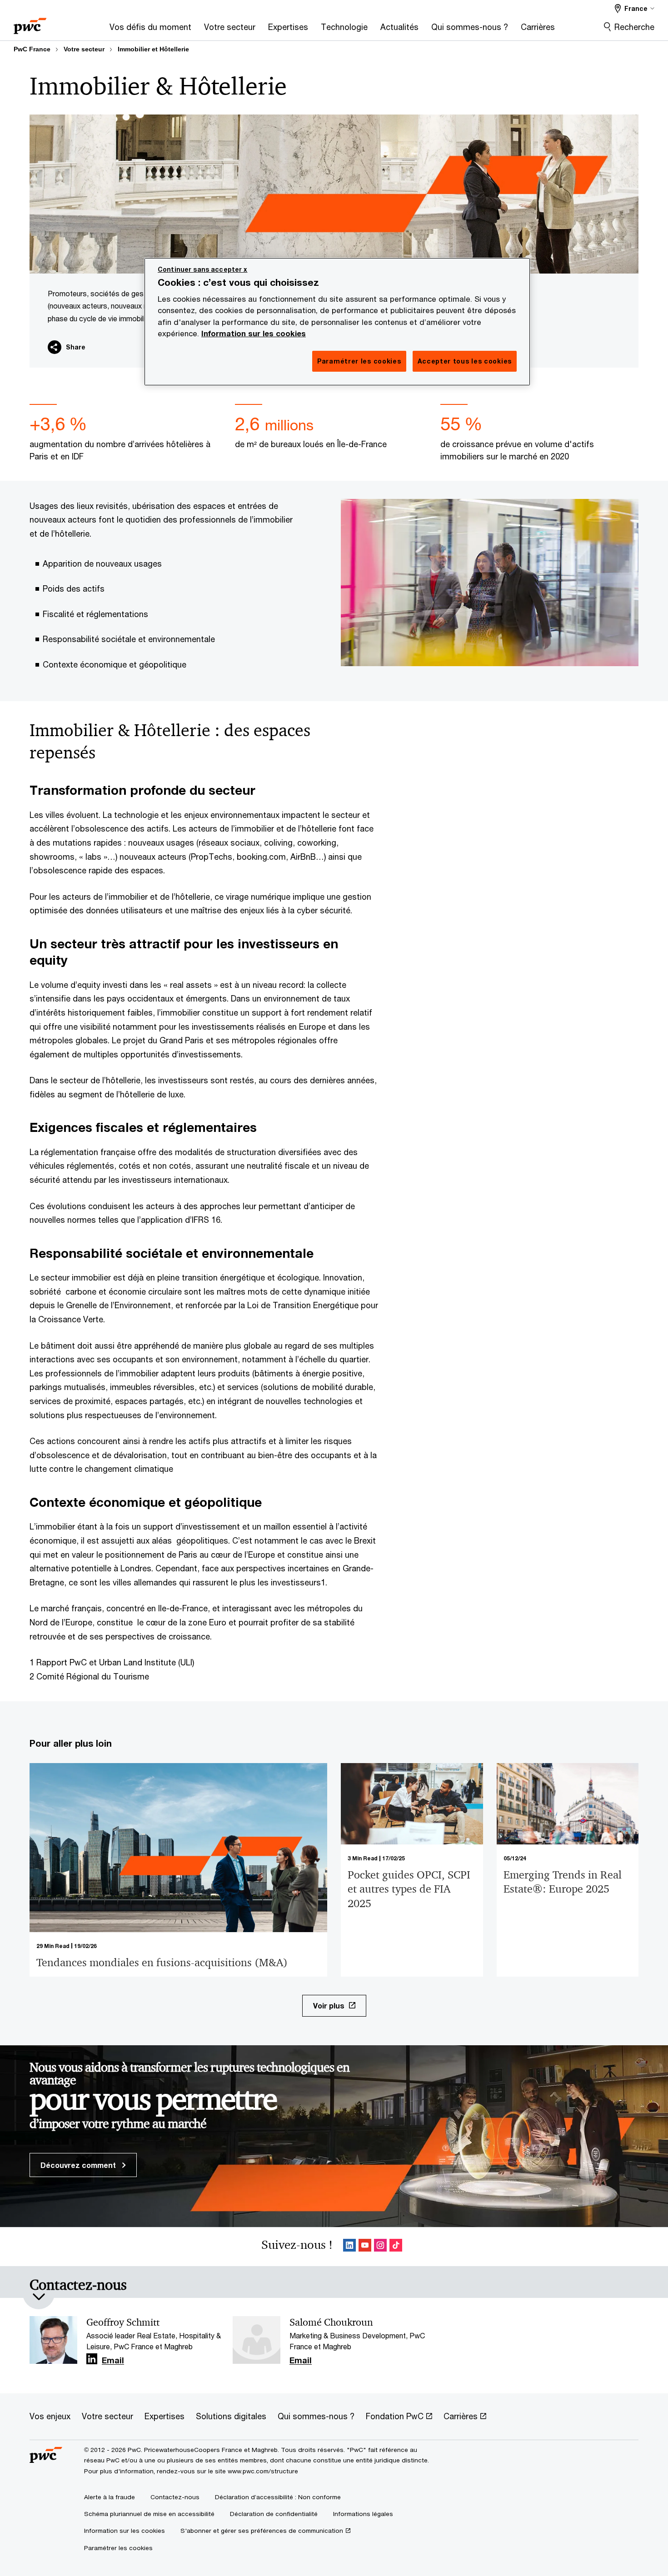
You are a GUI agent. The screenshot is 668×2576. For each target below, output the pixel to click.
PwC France (32, 49)
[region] (337, 322)
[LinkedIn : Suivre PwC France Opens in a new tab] (349, 2247)
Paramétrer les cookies (118, 2548)
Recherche (634, 27)
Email (113, 2361)
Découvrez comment (79, 2165)
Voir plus (329, 2005)
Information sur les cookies (254, 334)
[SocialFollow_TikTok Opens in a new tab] (396, 2247)
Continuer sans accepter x (203, 269)
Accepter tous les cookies (465, 361)
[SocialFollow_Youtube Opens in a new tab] (365, 2247)
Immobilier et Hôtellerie (153, 49)
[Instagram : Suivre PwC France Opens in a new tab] (380, 2247)
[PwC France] (30, 23)
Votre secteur (84, 49)
